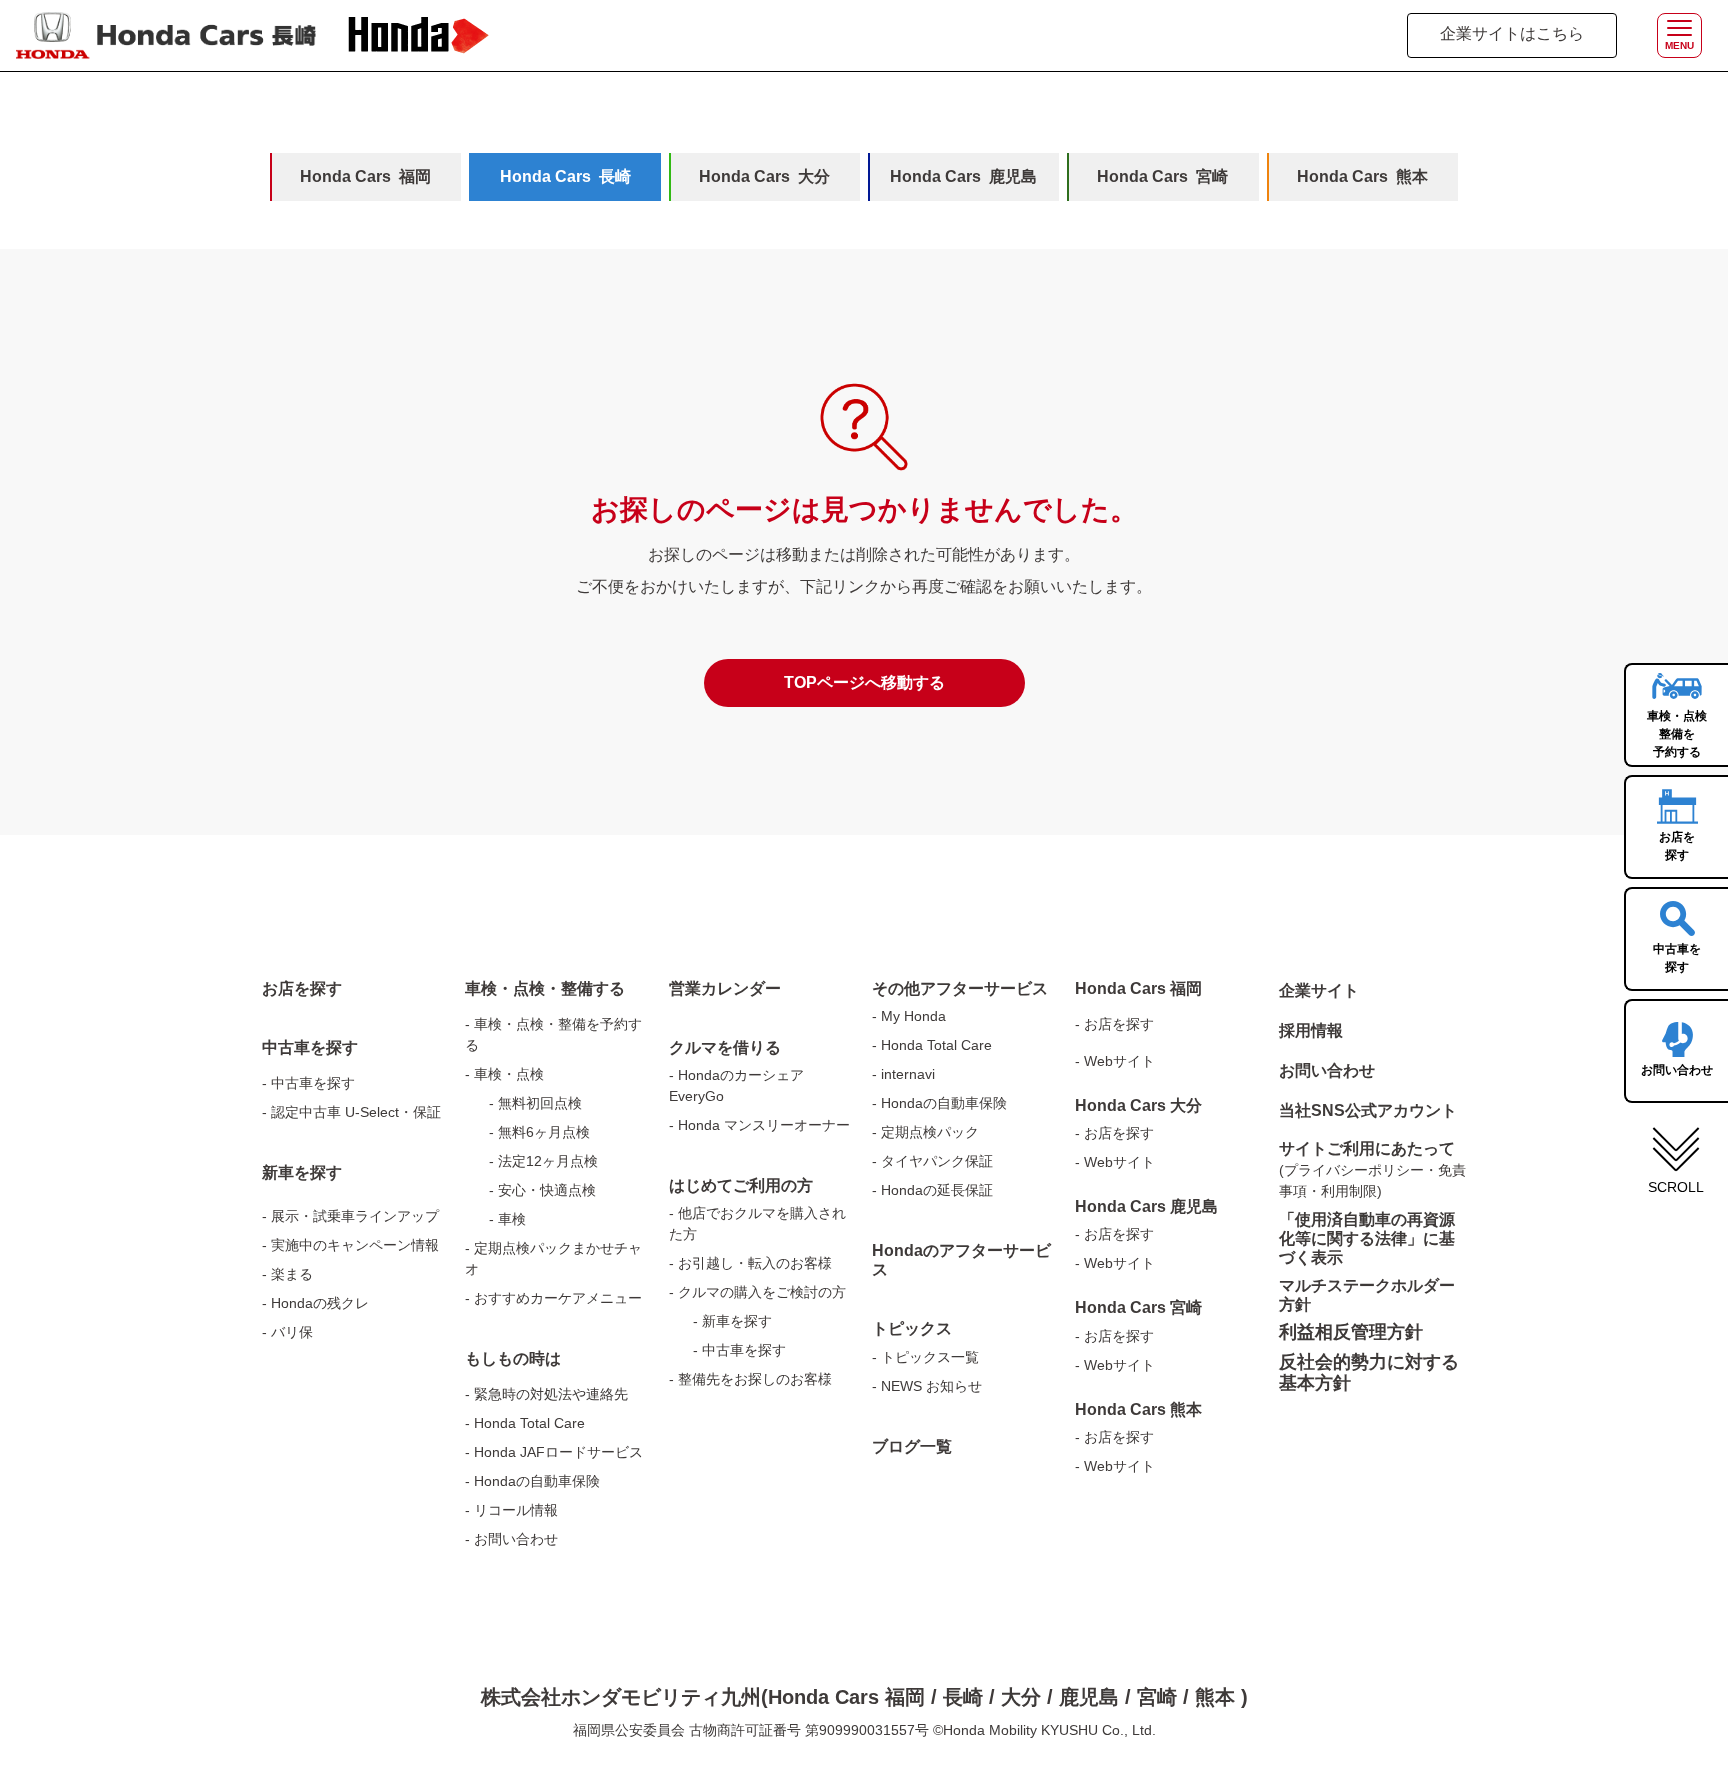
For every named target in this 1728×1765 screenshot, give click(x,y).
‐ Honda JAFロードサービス (554, 1452)
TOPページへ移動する (864, 682)
